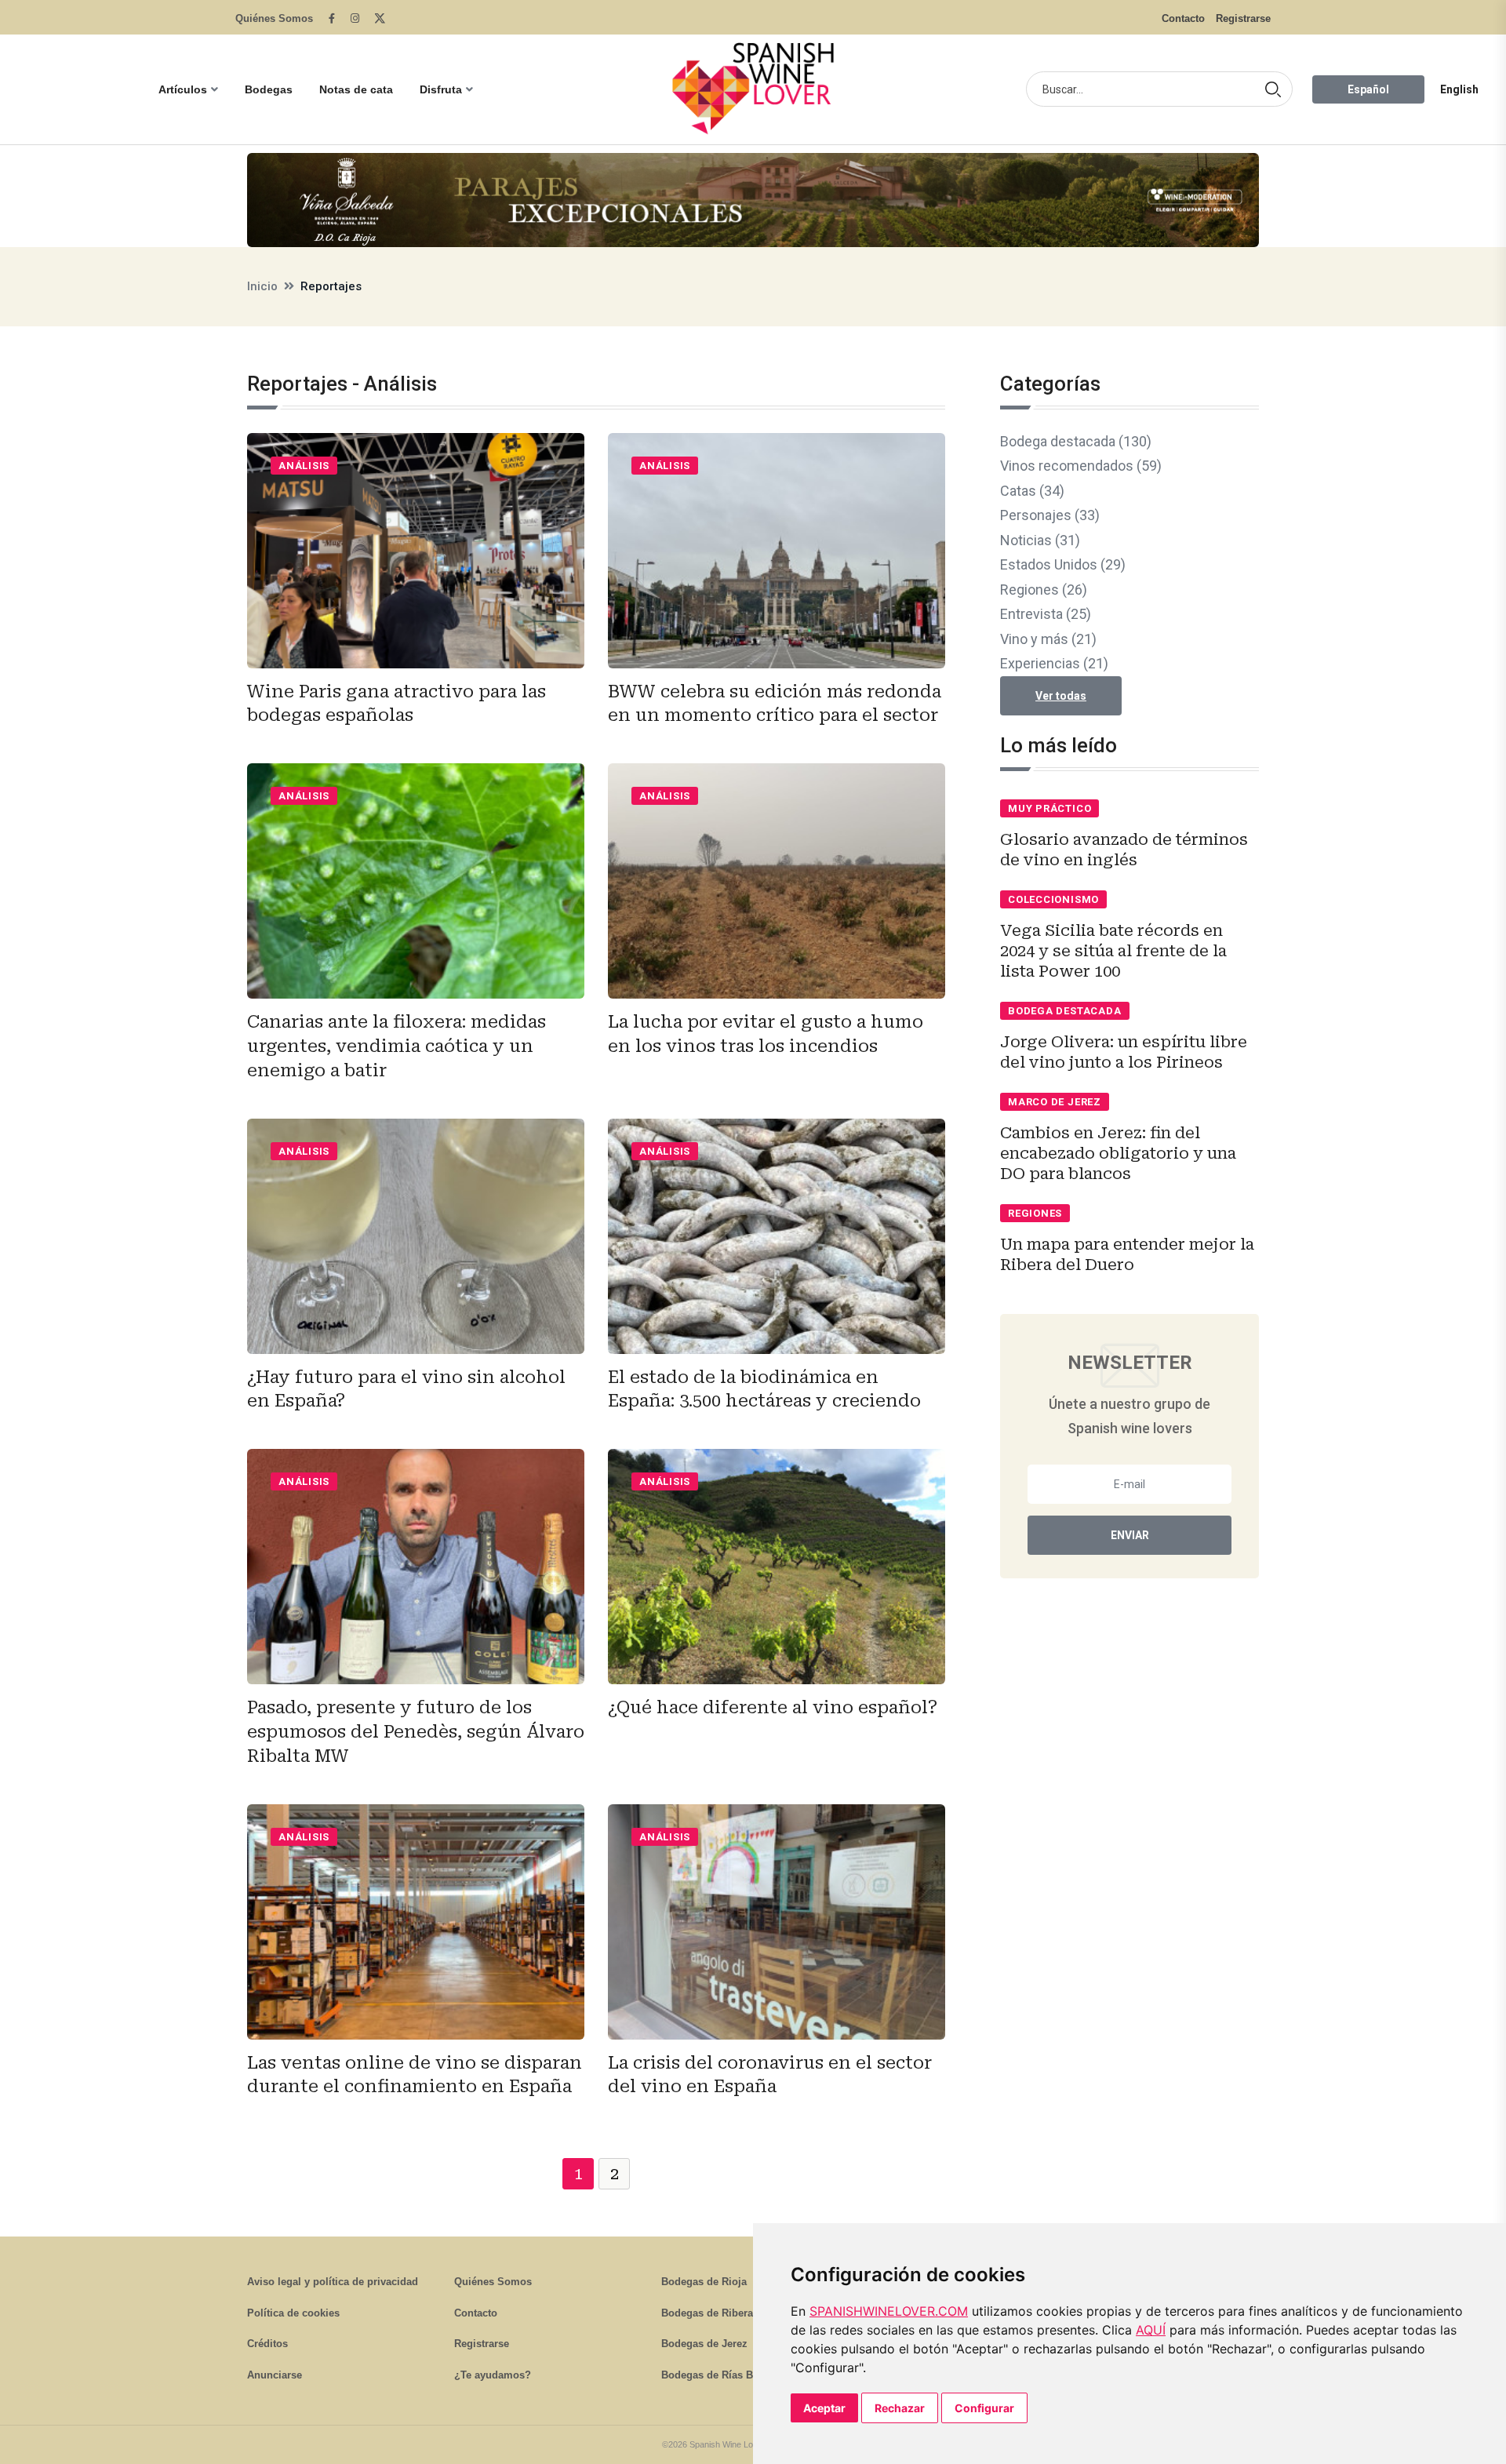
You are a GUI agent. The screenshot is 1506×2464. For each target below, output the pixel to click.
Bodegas (269, 89)
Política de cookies (293, 2313)
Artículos (183, 89)
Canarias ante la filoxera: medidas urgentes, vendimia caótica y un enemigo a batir (397, 1046)
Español (1368, 89)
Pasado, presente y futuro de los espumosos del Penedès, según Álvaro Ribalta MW (416, 1732)
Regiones (1035, 1213)
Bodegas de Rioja (704, 2282)
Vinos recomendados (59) (1081, 466)
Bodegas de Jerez (704, 2344)
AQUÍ (1151, 2330)
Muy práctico (1049, 808)
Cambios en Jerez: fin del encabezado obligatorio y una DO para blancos (1118, 1153)
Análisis (304, 466)
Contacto (1183, 18)
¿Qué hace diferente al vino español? (773, 1707)
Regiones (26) (1044, 590)
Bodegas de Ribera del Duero (732, 2313)
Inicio (262, 286)
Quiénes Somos (274, 18)
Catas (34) (1032, 491)
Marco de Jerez (1055, 1102)
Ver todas (1061, 696)
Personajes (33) (1050, 515)
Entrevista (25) (1046, 614)
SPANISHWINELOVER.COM (889, 2311)
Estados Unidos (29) (1063, 564)
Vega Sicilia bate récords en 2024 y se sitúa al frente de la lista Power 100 (1113, 951)
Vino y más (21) (1048, 639)
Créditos (267, 2344)
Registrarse (1243, 18)
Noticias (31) (1040, 540)
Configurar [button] (984, 2408)
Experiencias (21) (1054, 663)
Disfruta (441, 89)
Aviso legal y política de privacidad (333, 2282)
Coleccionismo (1053, 899)
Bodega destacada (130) (1076, 441)
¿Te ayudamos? (493, 2375)
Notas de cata (356, 89)
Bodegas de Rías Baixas (720, 2375)
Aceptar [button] (824, 2408)
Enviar (1130, 1535)
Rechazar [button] (900, 2408)
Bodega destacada (1064, 1011)
